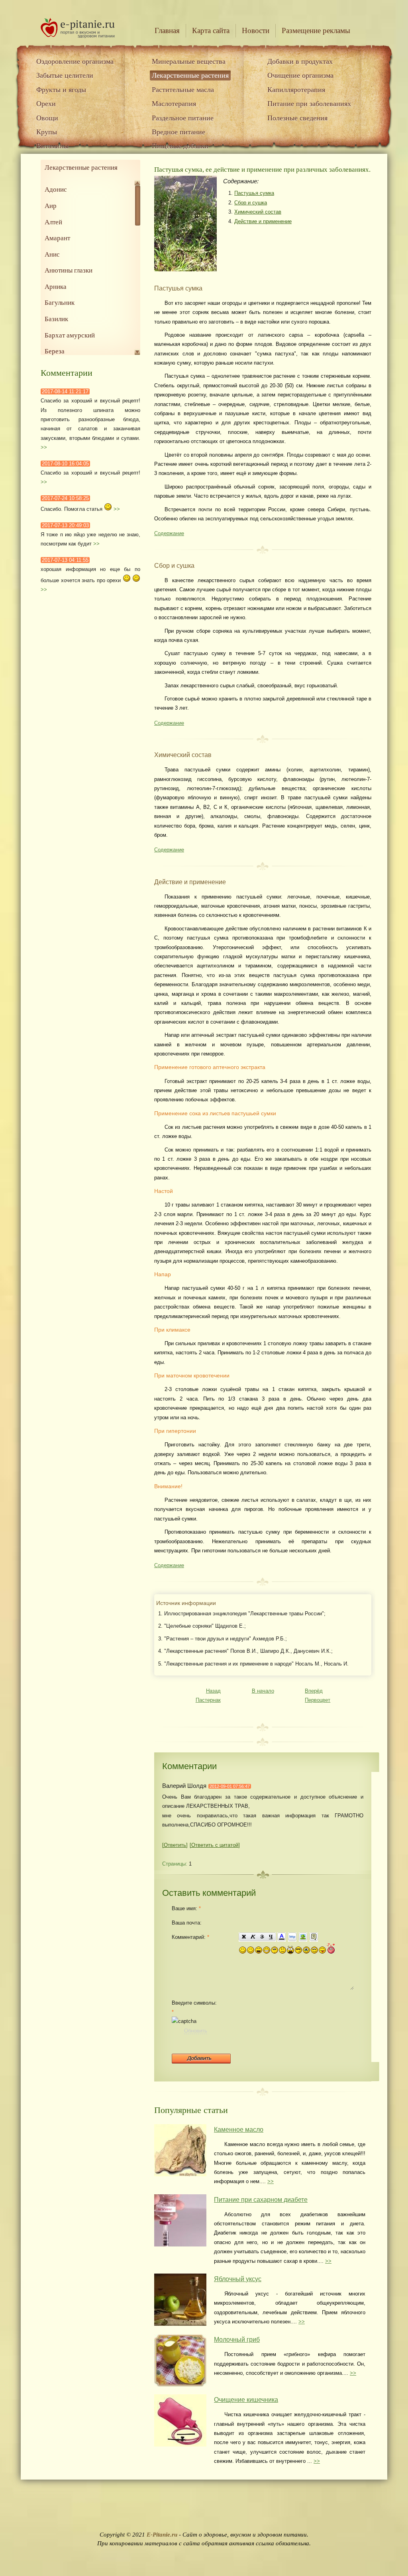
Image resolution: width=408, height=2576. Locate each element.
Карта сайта (211, 30)
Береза (55, 351)
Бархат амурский (70, 335)
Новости (256, 30)
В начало (263, 1691)
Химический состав (258, 212)
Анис (52, 254)
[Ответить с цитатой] (215, 1845)
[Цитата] (314, 1937)
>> (44, 447)
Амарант (57, 238)
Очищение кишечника (246, 2400)
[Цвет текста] (281, 1937)
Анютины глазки (69, 270)
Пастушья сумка (254, 193)
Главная (167, 30)
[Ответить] (175, 1845)
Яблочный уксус (238, 2279)
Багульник (60, 303)
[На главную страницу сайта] (78, 36)
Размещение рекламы (316, 30)
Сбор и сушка (251, 203)
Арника (56, 287)
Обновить (196, 2031)
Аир (51, 206)
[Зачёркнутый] (262, 1937)
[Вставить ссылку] (292, 1937)
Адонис (56, 189)
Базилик (56, 319)
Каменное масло (239, 2130)
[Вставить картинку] (303, 1937)
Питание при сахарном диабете (261, 2200)
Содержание (169, 533)
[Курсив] (253, 1937)
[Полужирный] (243, 1937)
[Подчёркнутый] (271, 1937)
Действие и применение (263, 221)
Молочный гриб (237, 2340)
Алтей (53, 222)
